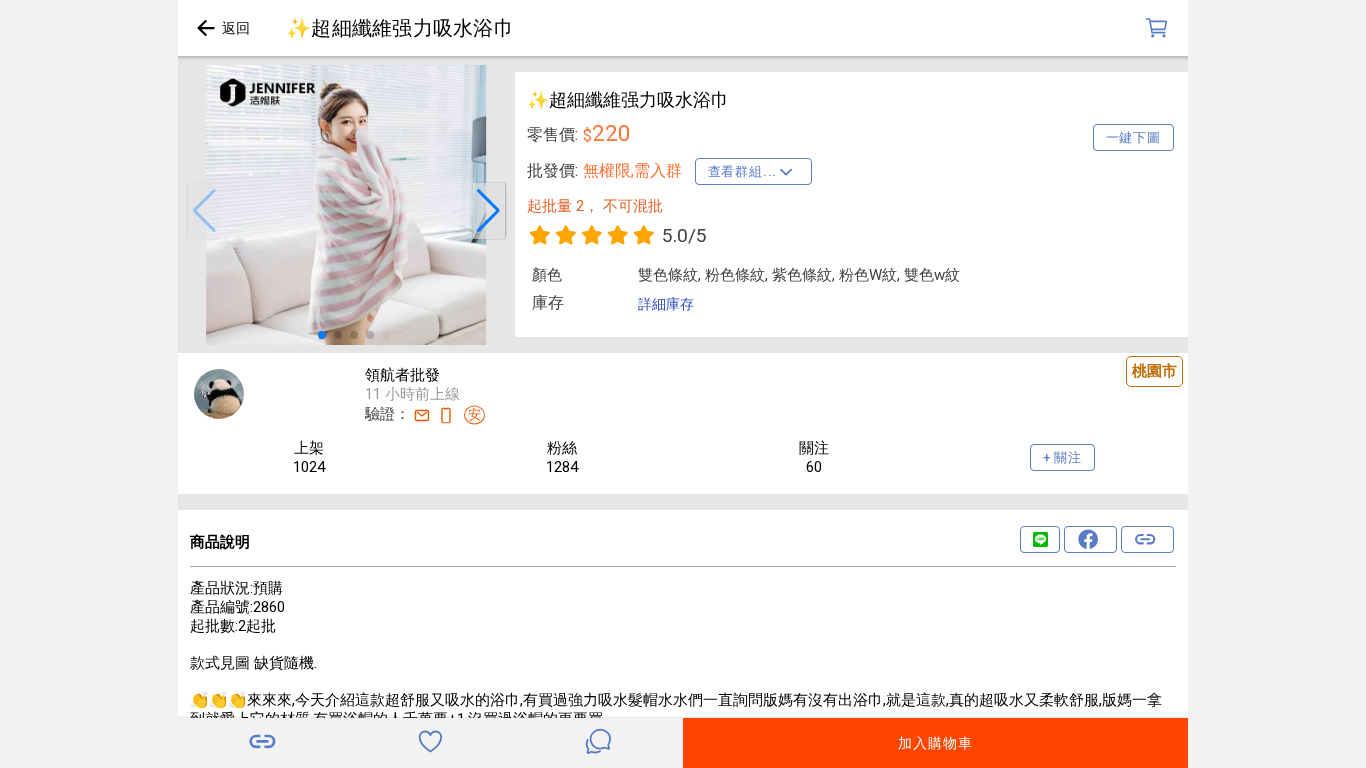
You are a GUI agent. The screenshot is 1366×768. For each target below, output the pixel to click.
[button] (204, 211)
